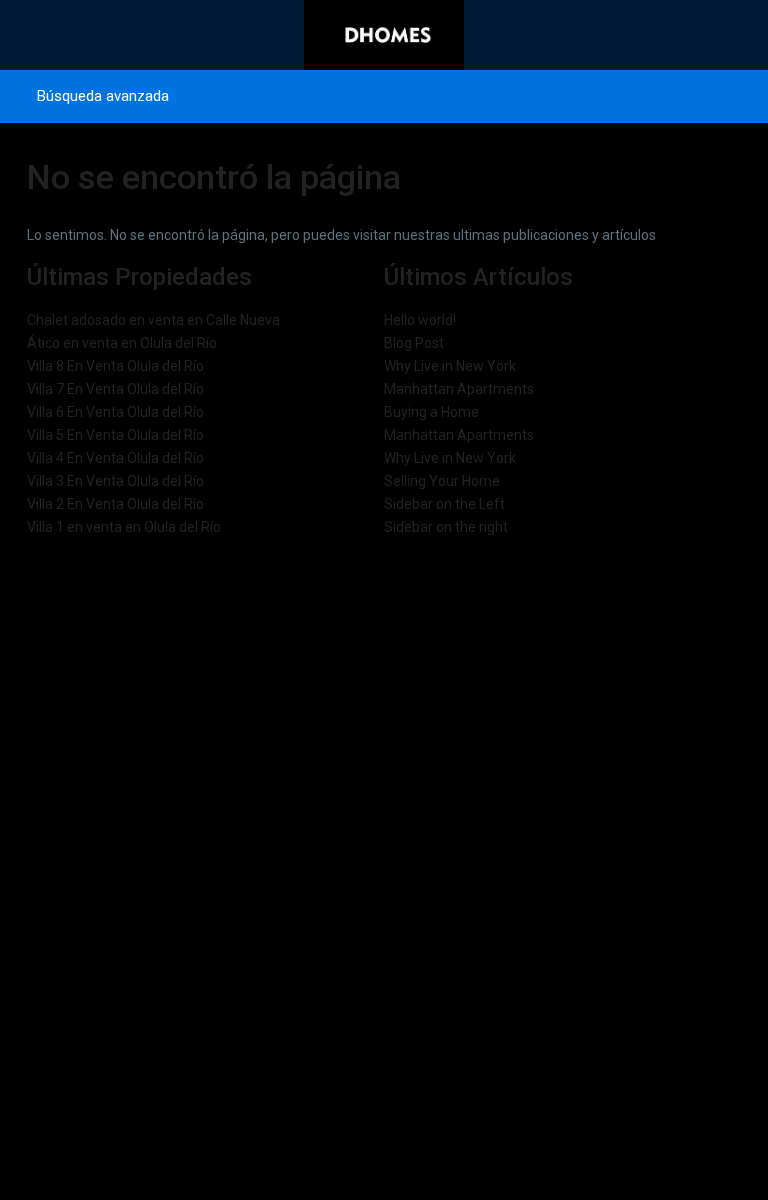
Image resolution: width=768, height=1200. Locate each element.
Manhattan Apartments (459, 389)
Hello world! (420, 320)
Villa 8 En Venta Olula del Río (115, 366)
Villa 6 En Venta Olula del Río (115, 412)
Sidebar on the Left (444, 504)
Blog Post (414, 343)
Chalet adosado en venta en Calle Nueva (153, 320)
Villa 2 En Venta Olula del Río (115, 504)
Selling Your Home (442, 481)
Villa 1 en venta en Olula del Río (124, 527)
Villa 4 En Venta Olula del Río (115, 458)
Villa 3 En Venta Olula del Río (115, 481)
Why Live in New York (450, 366)
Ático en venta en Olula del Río (122, 343)
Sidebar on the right (446, 527)
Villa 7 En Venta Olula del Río (115, 389)
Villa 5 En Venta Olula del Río (115, 435)
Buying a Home (431, 412)
